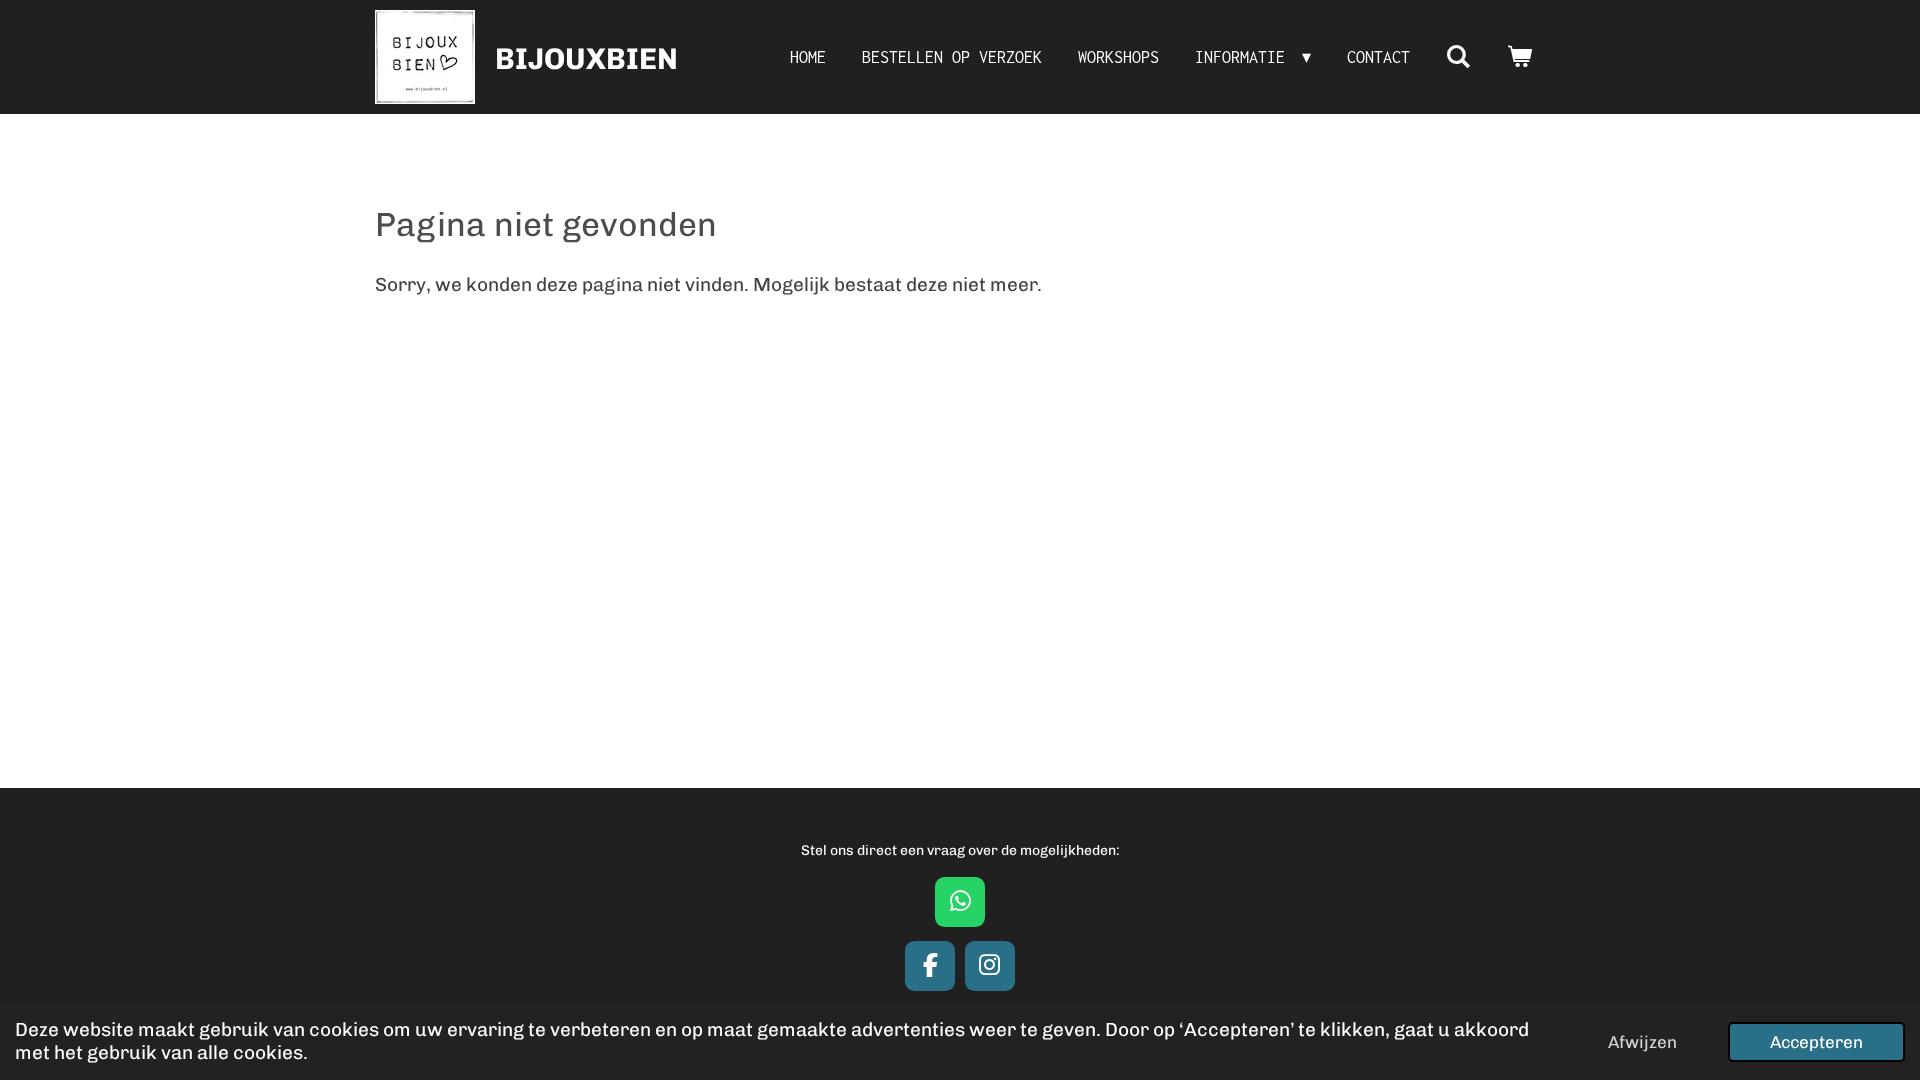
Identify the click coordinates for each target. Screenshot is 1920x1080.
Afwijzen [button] (1642, 1042)
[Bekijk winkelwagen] (1519, 57)
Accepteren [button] (1816, 1042)
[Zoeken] (1458, 57)
